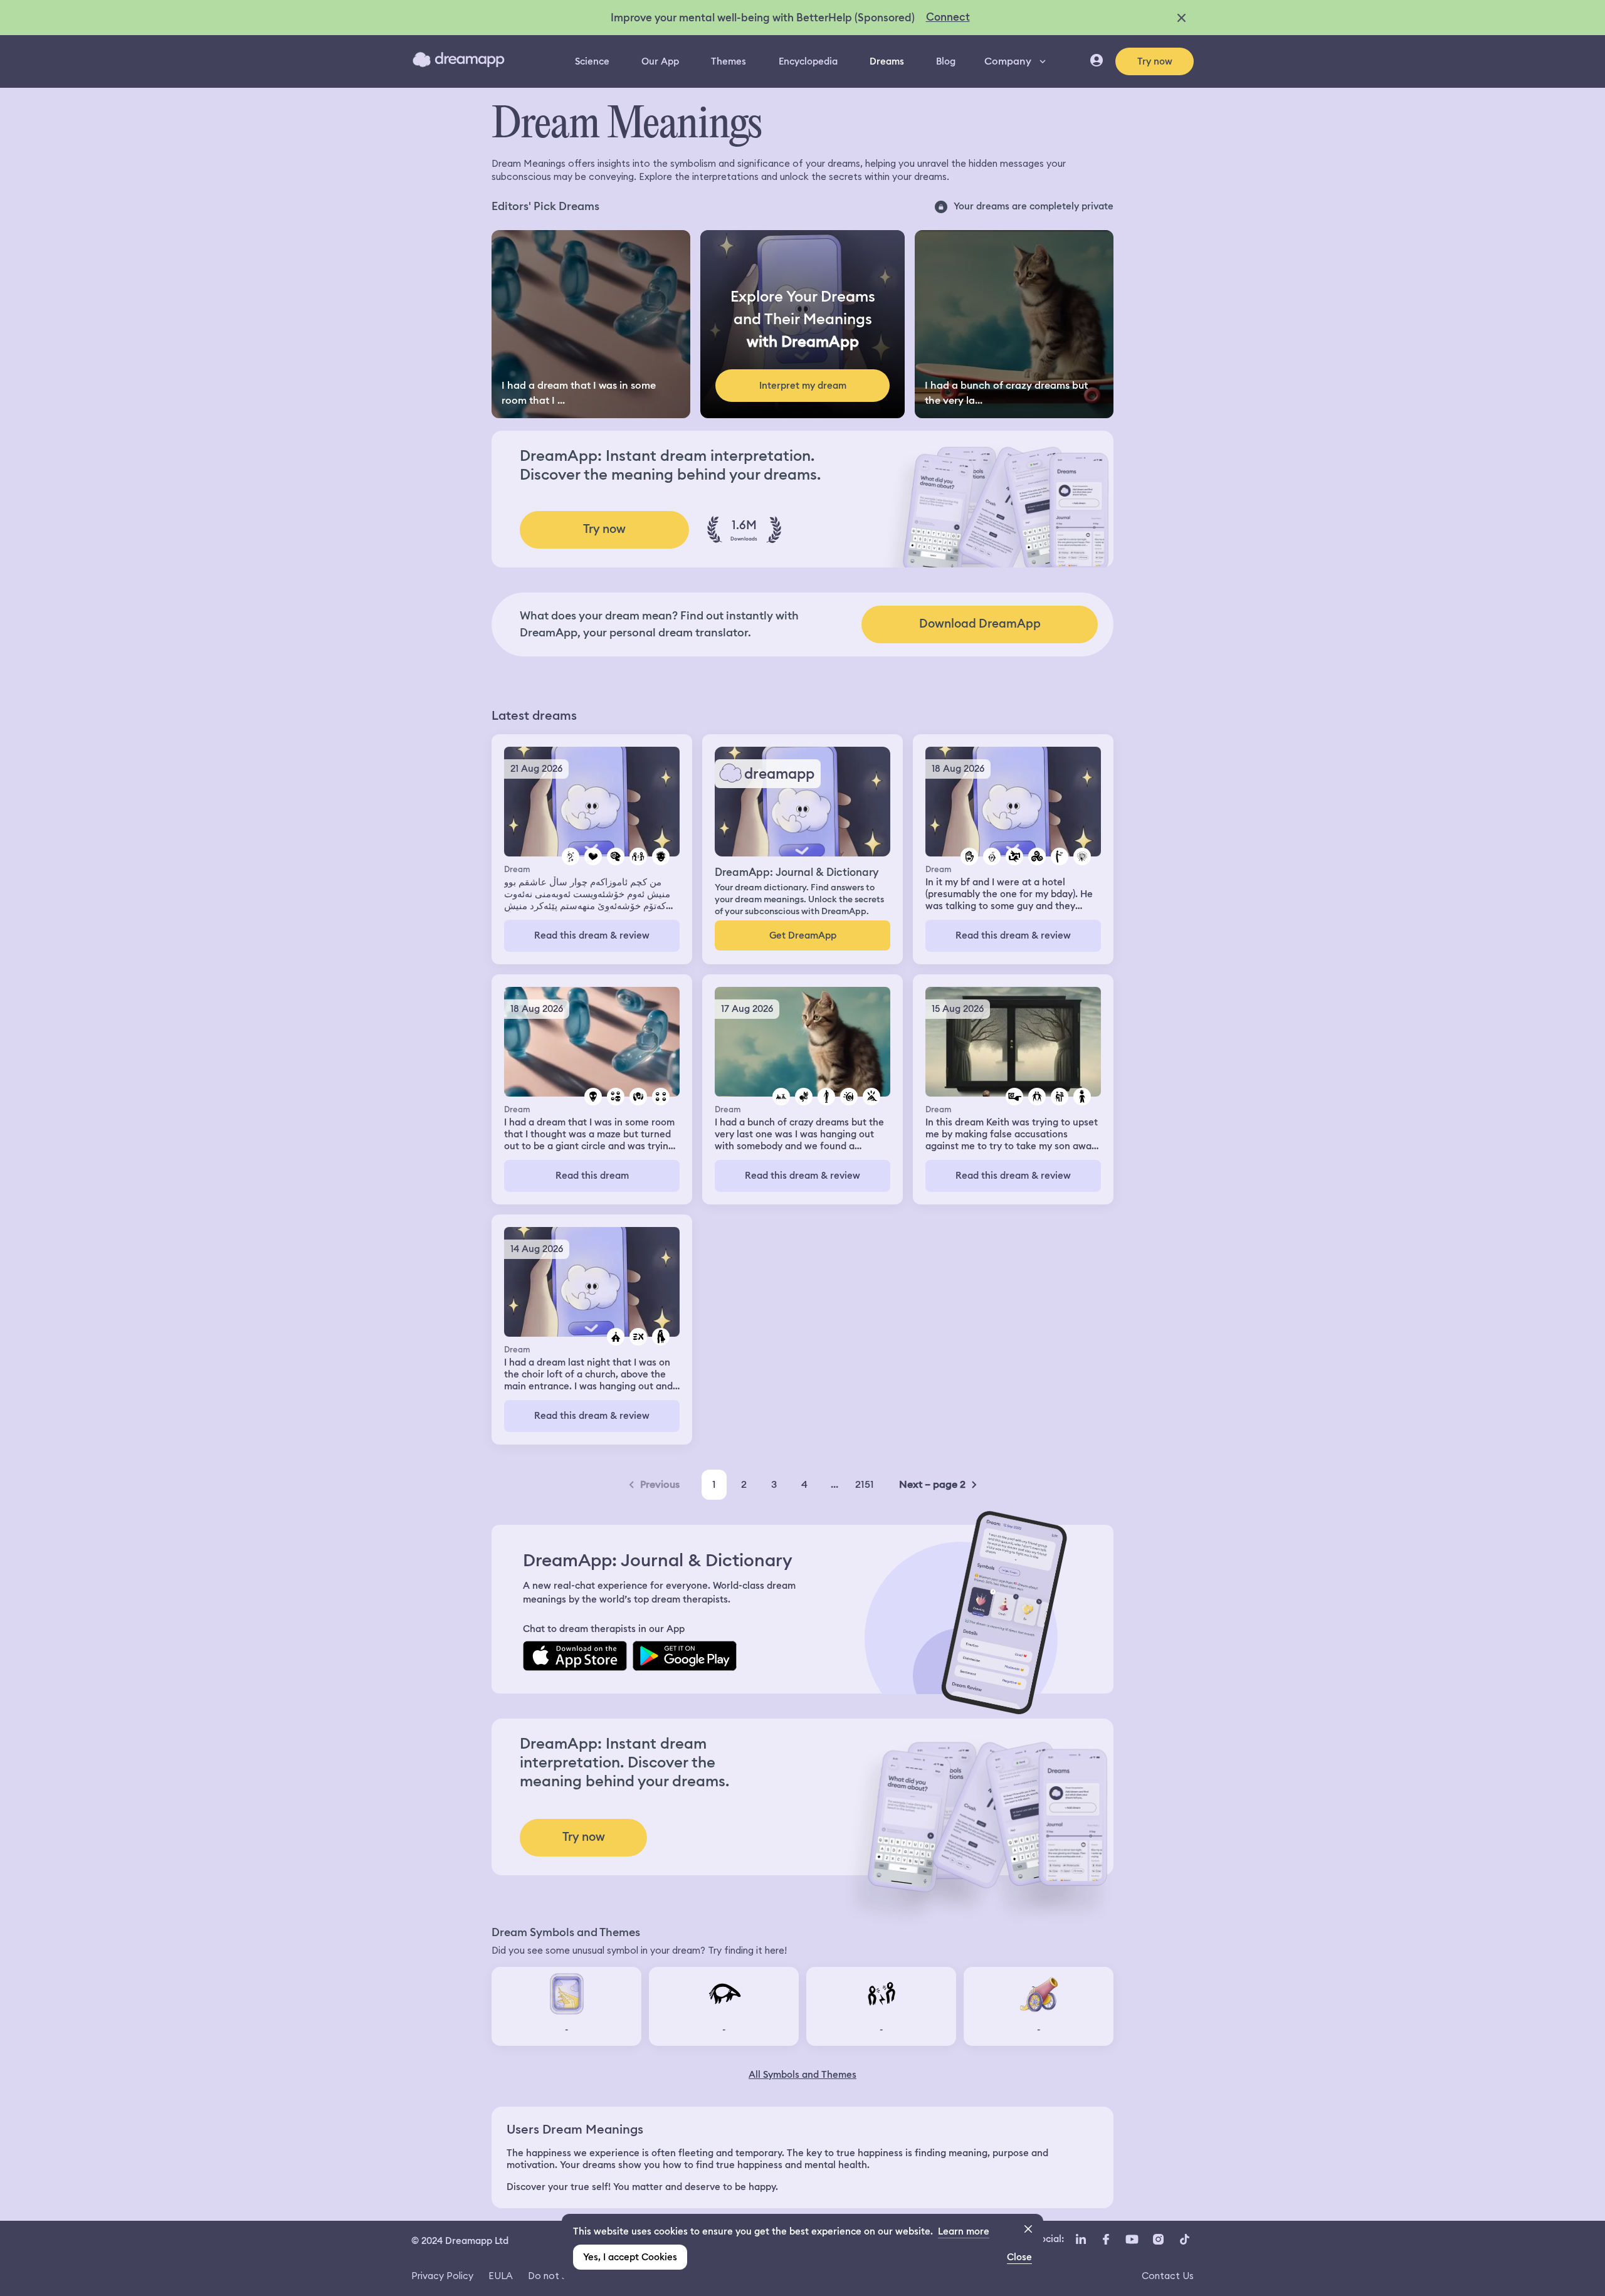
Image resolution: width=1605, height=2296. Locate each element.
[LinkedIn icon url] (1081, 2240)
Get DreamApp (803, 935)
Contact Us (1168, 2276)
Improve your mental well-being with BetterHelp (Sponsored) (763, 18)
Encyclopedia (808, 61)
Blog (946, 61)
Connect (948, 17)
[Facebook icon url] (1105, 2240)
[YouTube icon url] (1132, 2240)
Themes (729, 61)
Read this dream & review (592, 935)
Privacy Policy (442, 2276)
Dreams (887, 61)
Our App (660, 61)
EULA (501, 2276)
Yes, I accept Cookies (630, 2257)
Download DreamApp (980, 624)
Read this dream (592, 1176)
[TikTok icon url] (1184, 2240)
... (834, 1484)
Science (592, 61)
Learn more (964, 2231)
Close (1019, 2257)
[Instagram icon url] (1158, 2240)
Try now (1155, 61)
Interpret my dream (803, 386)
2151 (865, 1484)
